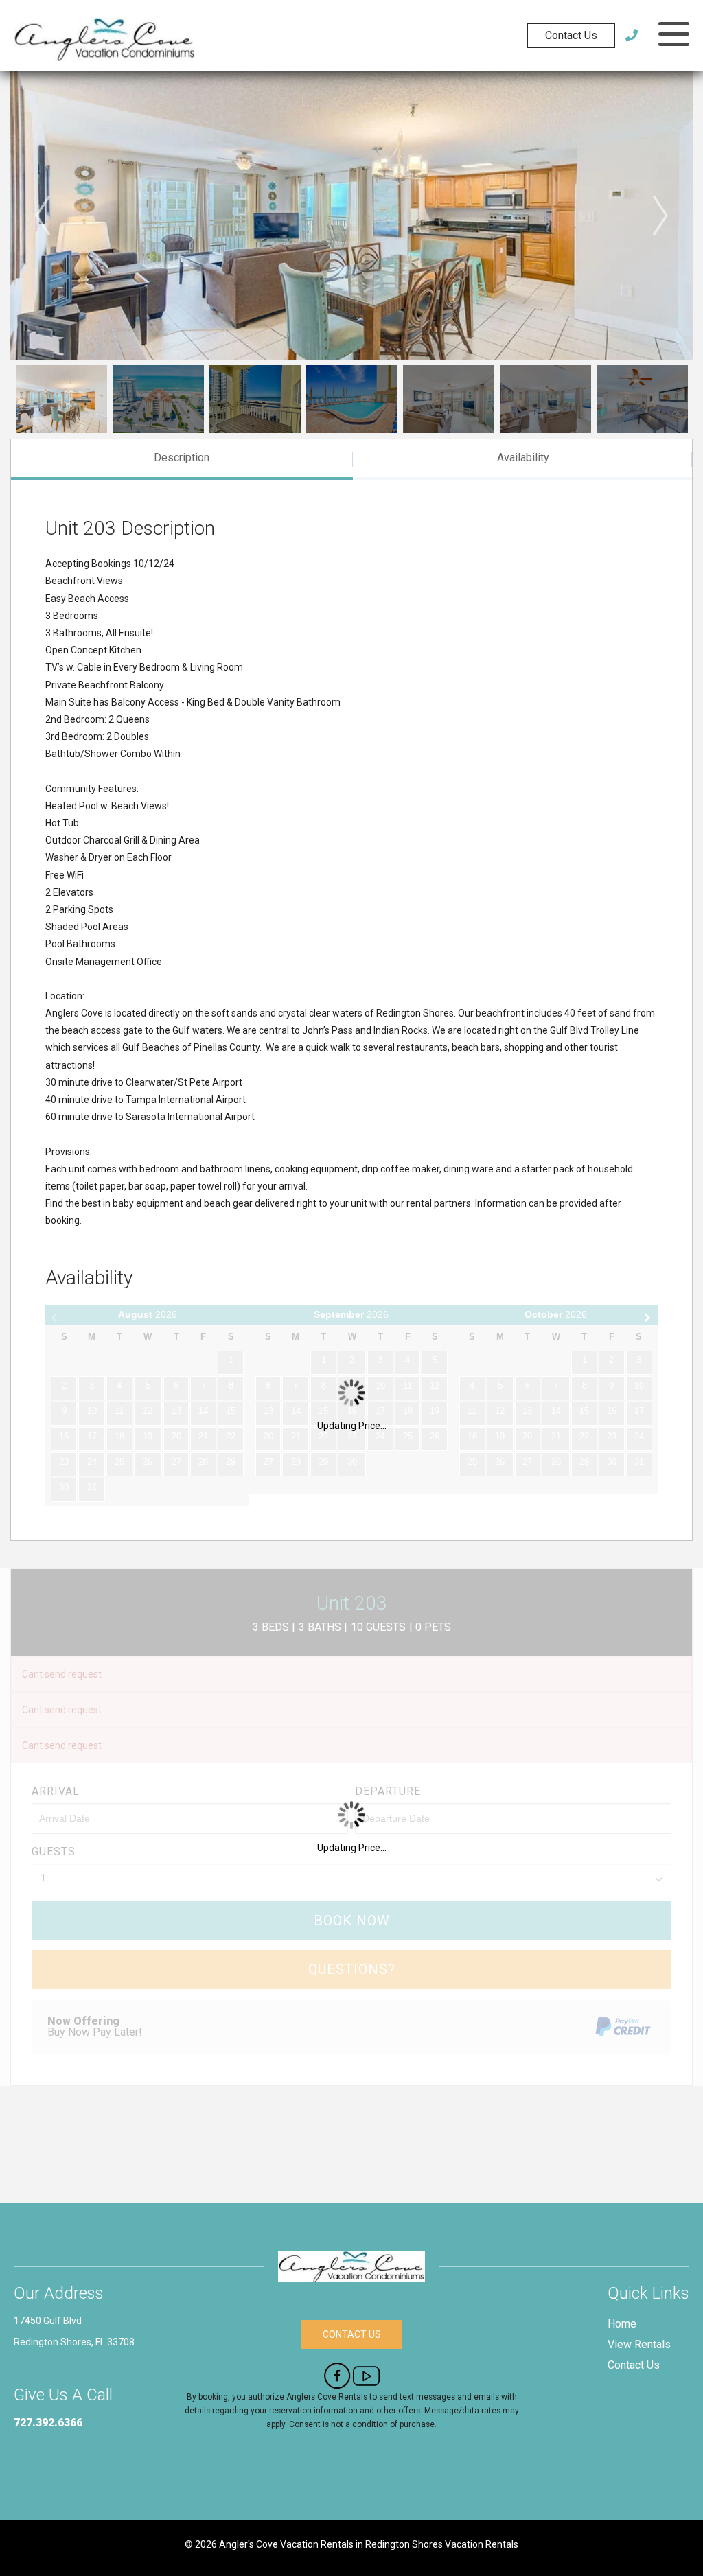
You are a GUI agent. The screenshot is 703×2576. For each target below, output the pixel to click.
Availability (523, 457)
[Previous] (43, 216)
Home (622, 2324)
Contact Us (571, 35)
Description (182, 457)
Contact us (352, 2334)
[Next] (660, 216)
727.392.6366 (48, 2423)
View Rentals (639, 2344)
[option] (351, 216)
